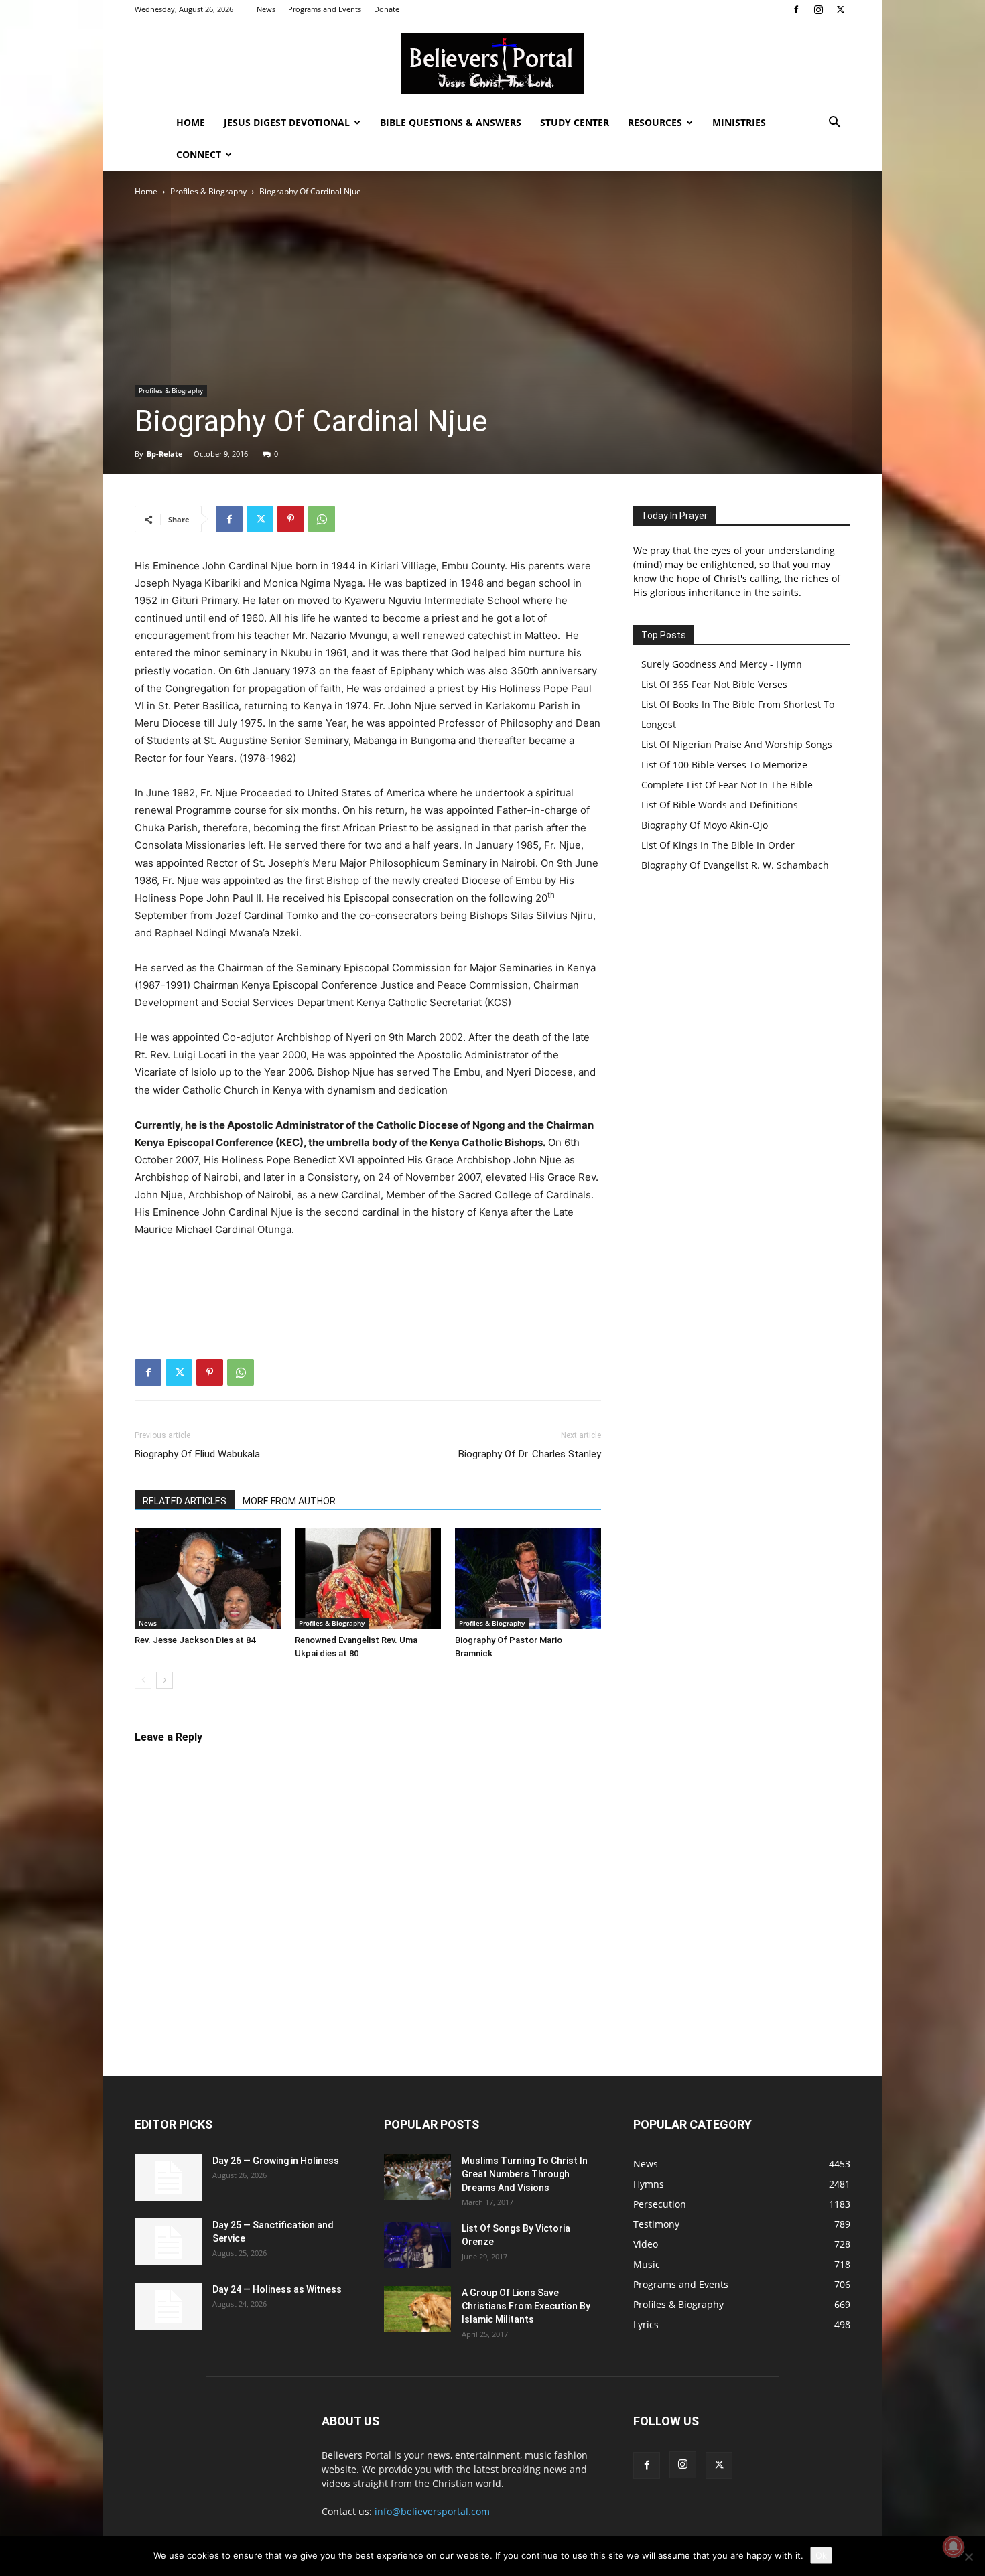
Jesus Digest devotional (287, 122)
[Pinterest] (291, 519)
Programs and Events (325, 9)
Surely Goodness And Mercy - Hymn (722, 664)
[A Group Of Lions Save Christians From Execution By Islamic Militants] (417, 2309)
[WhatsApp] (322, 519)
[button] (834, 124)
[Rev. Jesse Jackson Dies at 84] (208, 1579)
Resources (655, 122)
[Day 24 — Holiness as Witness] (168, 2306)
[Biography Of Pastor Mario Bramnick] (528, 1579)
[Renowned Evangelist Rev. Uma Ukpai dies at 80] (368, 1579)
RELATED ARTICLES (185, 1501)
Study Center (575, 122)
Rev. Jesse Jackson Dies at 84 (195, 1640)
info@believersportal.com (432, 2511)
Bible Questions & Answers (451, 122)
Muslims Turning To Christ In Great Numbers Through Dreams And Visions (525, 2174)
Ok (821, 2555)
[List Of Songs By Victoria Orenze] (417, 2245)
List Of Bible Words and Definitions (720, 805)
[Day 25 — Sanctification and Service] (168, 2242)
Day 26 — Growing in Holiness (276, 2161)
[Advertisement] (492, 285)
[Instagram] (818, 9)
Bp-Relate (165, 454)
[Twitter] (840, 9)
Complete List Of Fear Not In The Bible (727, 785)
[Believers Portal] (492, 64)
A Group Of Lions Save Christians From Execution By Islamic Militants (526, 2306)
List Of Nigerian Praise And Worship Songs (737, 744)
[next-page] (165, 1680)
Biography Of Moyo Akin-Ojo (705, 825)
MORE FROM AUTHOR (289, 1501)
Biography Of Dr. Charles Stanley (530, 1454)
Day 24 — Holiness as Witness (277, 2289)
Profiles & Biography (208, 191)
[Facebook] (796, 9)
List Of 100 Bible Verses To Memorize (724, 765)
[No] (968, 2557)
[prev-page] (143, 1680)
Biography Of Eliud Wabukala (197, 1454)
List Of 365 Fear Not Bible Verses (714, 684)
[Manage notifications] (954, 2547)
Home (191, 122)
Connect (199, 154)
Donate (387, 9)
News (266, 9)
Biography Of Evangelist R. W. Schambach (735, 865)
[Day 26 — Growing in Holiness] (168, 2177)
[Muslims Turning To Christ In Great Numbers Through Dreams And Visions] (417, 2177)
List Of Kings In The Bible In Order (718, 845)
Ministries (739, 122)
